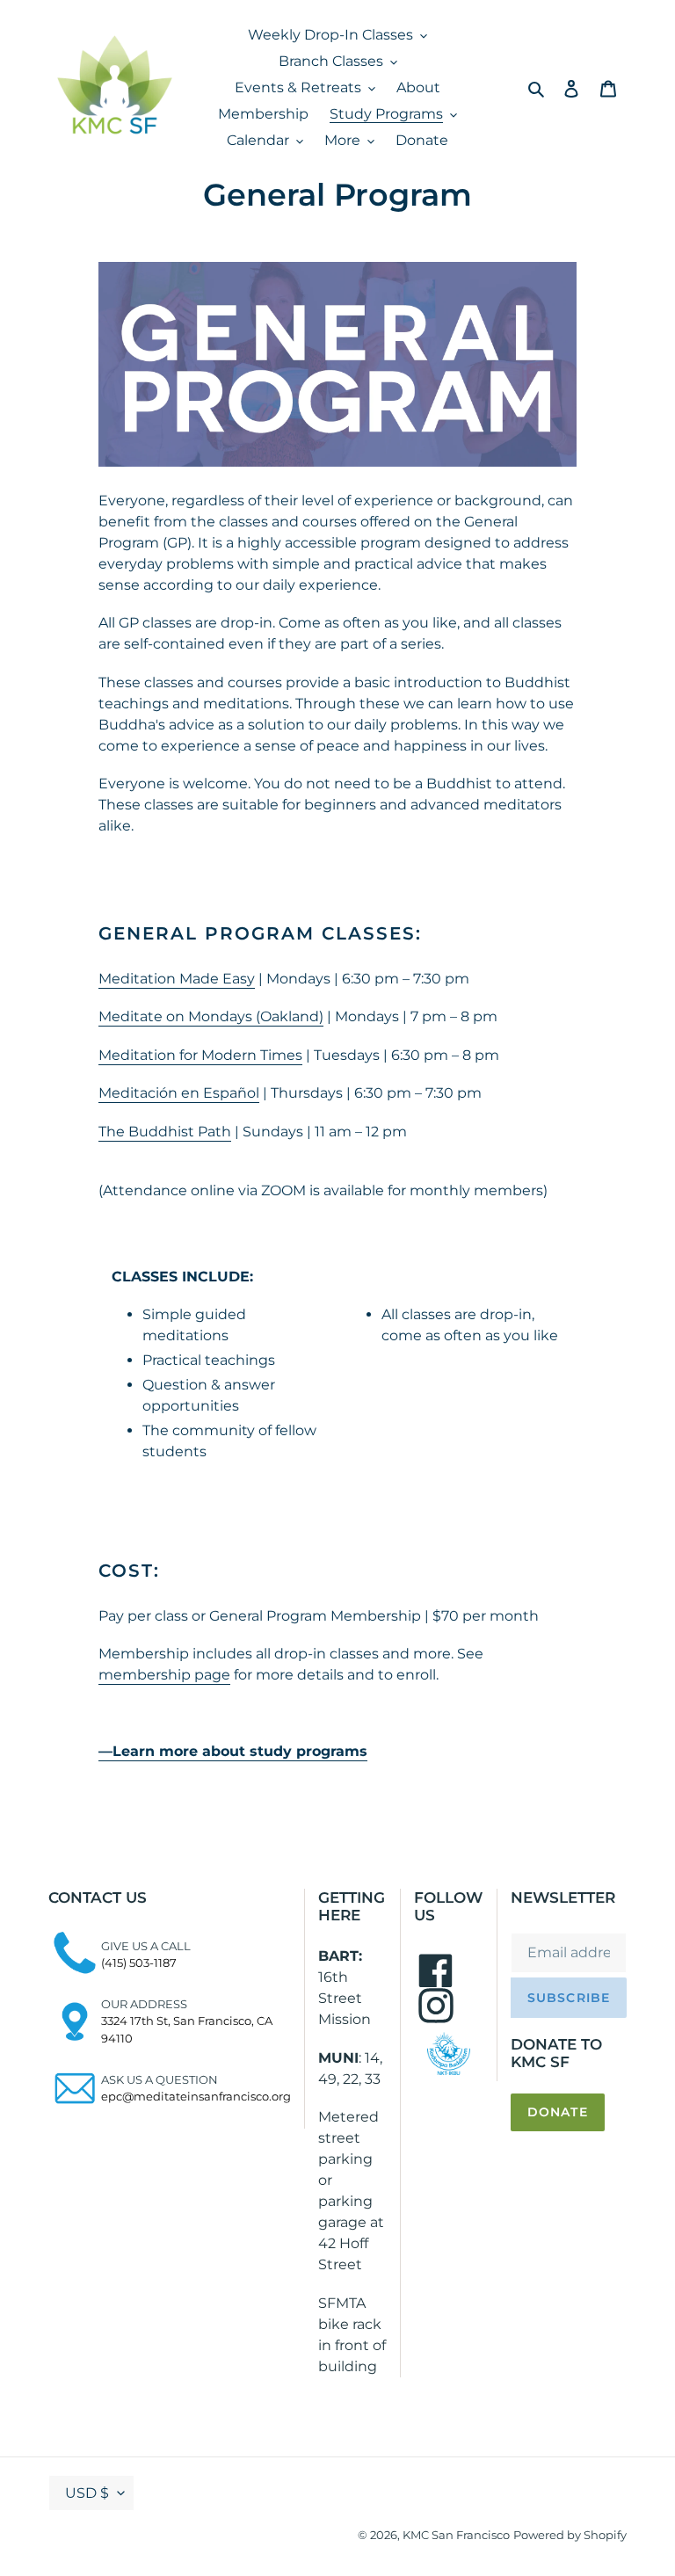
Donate (558, 2112)
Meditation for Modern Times (200, 1055)
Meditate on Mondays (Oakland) (211, 1016)
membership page (164, 1675)
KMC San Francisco (456, 2535)
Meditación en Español (179, 1093)
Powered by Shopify (570, 2535)
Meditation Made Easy (177, 979)
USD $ (87, 2493)
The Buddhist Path (165, 1132)
